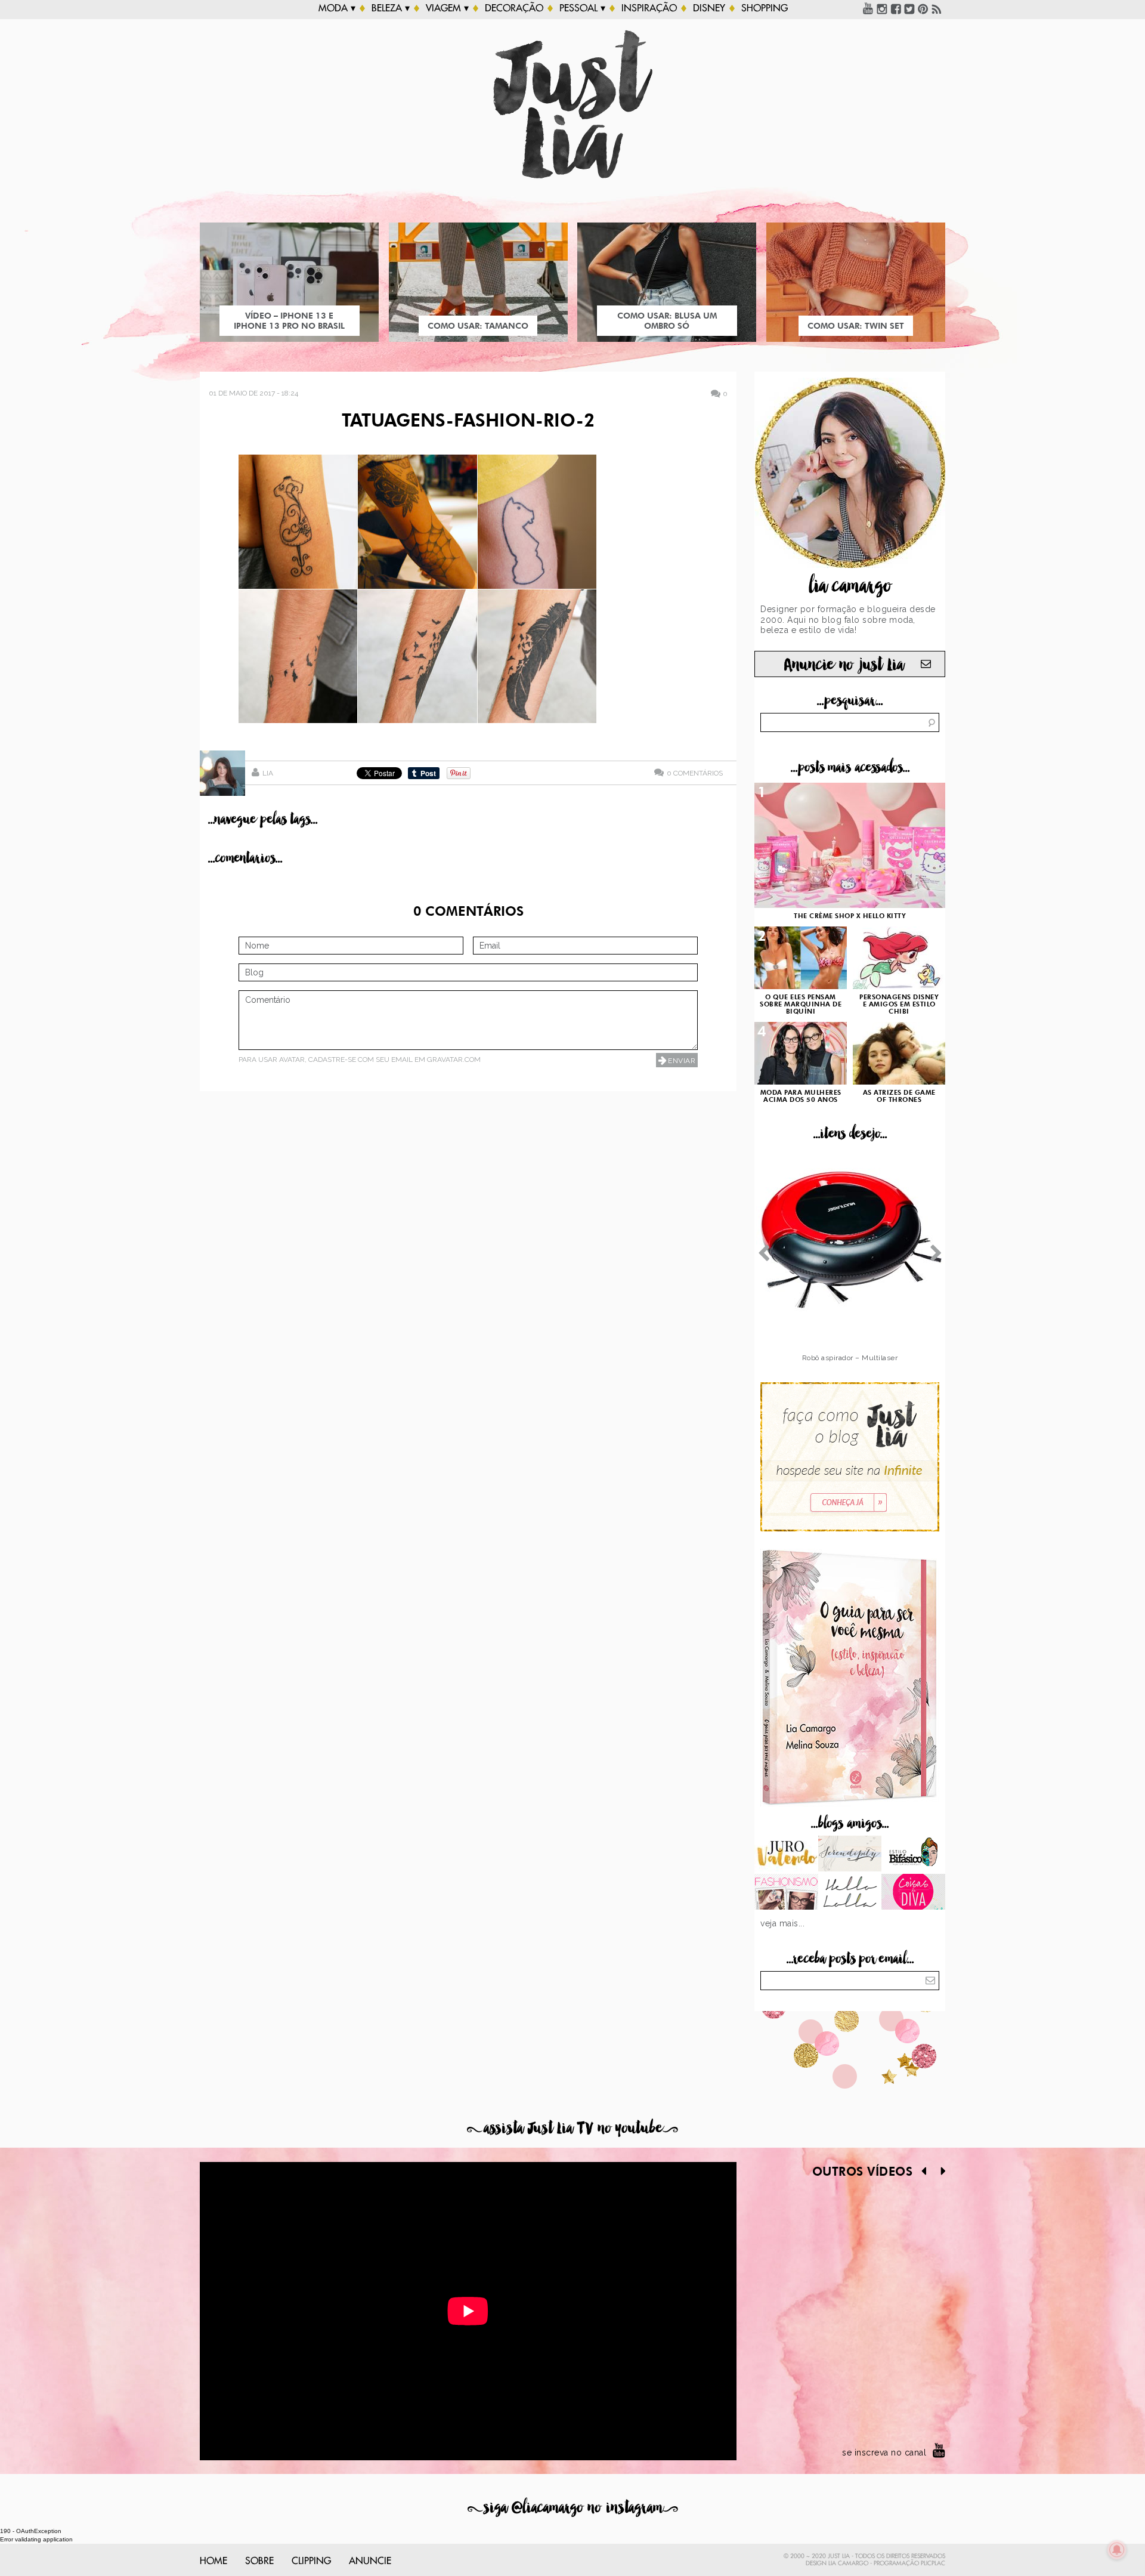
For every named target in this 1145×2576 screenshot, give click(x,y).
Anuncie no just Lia (844, 665)
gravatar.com (454, 1060)
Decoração (514, 8)
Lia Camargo (848, 2563)
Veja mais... (782, 1923)
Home (213, 2561)
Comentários (695, 773)
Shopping (765, 8)
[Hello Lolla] (850, 1893)
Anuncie (370, 2561)
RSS (937, 8)
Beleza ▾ (391, 8)
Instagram (882, 8)
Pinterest (923, 8)
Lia (268, 773)
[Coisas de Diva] (913, 1893)
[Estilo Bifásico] (913, 1855)
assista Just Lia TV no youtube (572, 2128)
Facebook (896, 8)
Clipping (311, 2561)
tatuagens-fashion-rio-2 (468, 422)
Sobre (259, 2561)
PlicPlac (933, 2563)
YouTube (868, 8)
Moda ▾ (337, 8)
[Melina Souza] (850, 1855)
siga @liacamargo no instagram (573, 2508)
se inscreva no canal (884, 2453)
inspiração (649, 8)
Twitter (909, 8)
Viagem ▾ (447, 8)
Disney (709, 8)
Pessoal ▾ (582, 8)
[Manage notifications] (1117, 2550)
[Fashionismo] (786, 1893)
